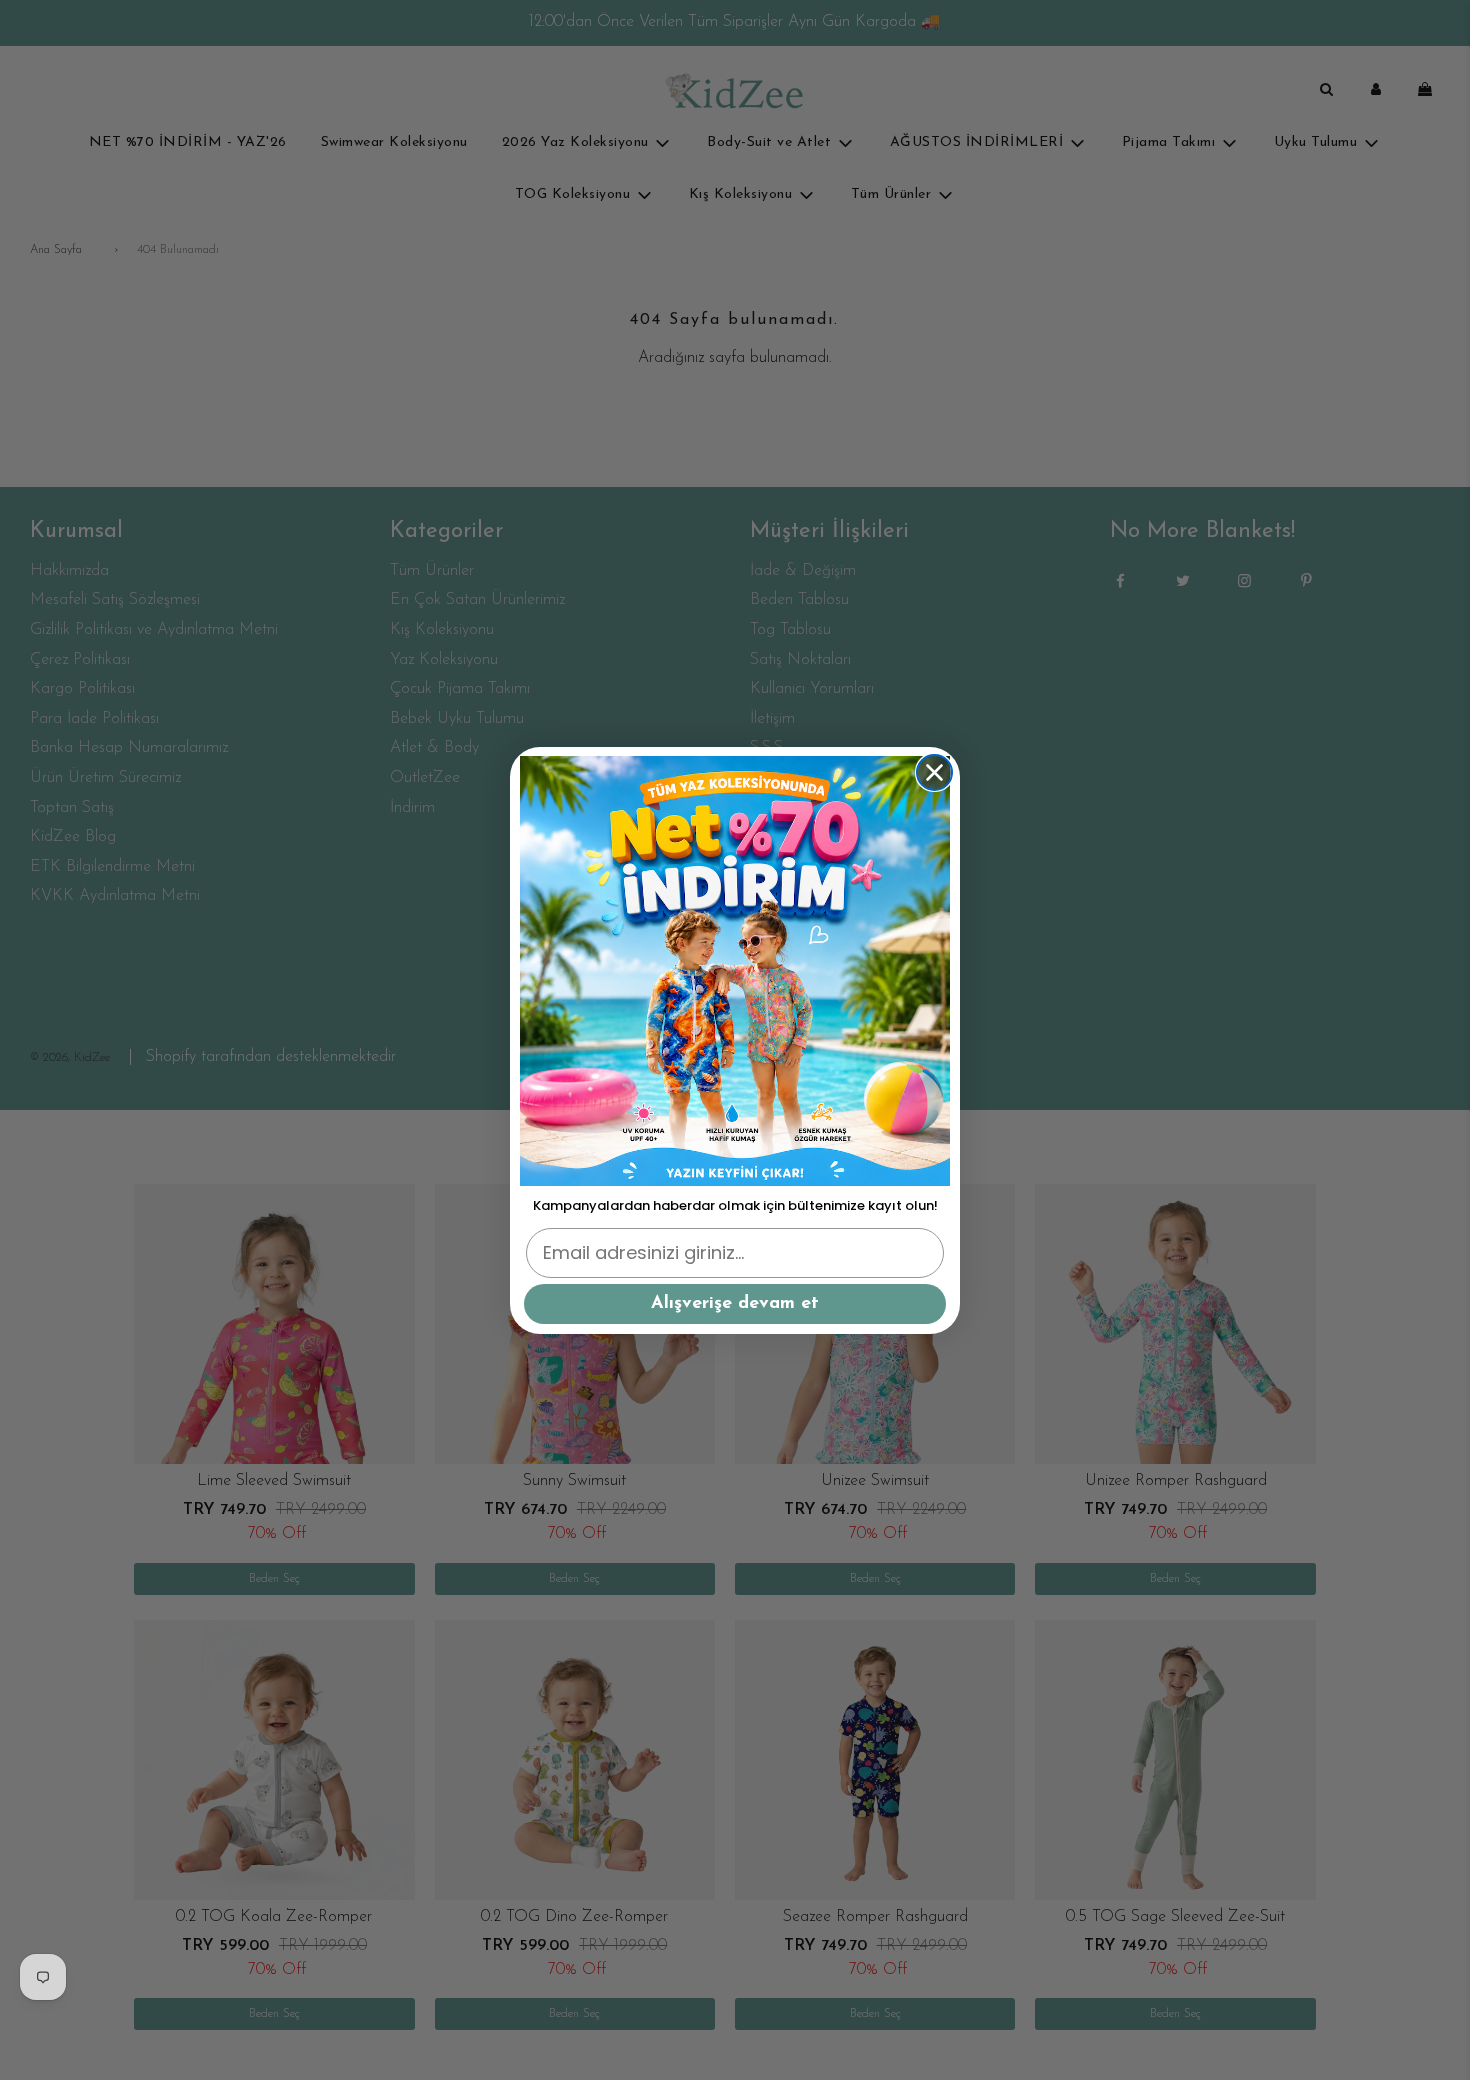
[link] (735, 971)
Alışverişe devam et (735, 1304)
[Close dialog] (934, 772)
